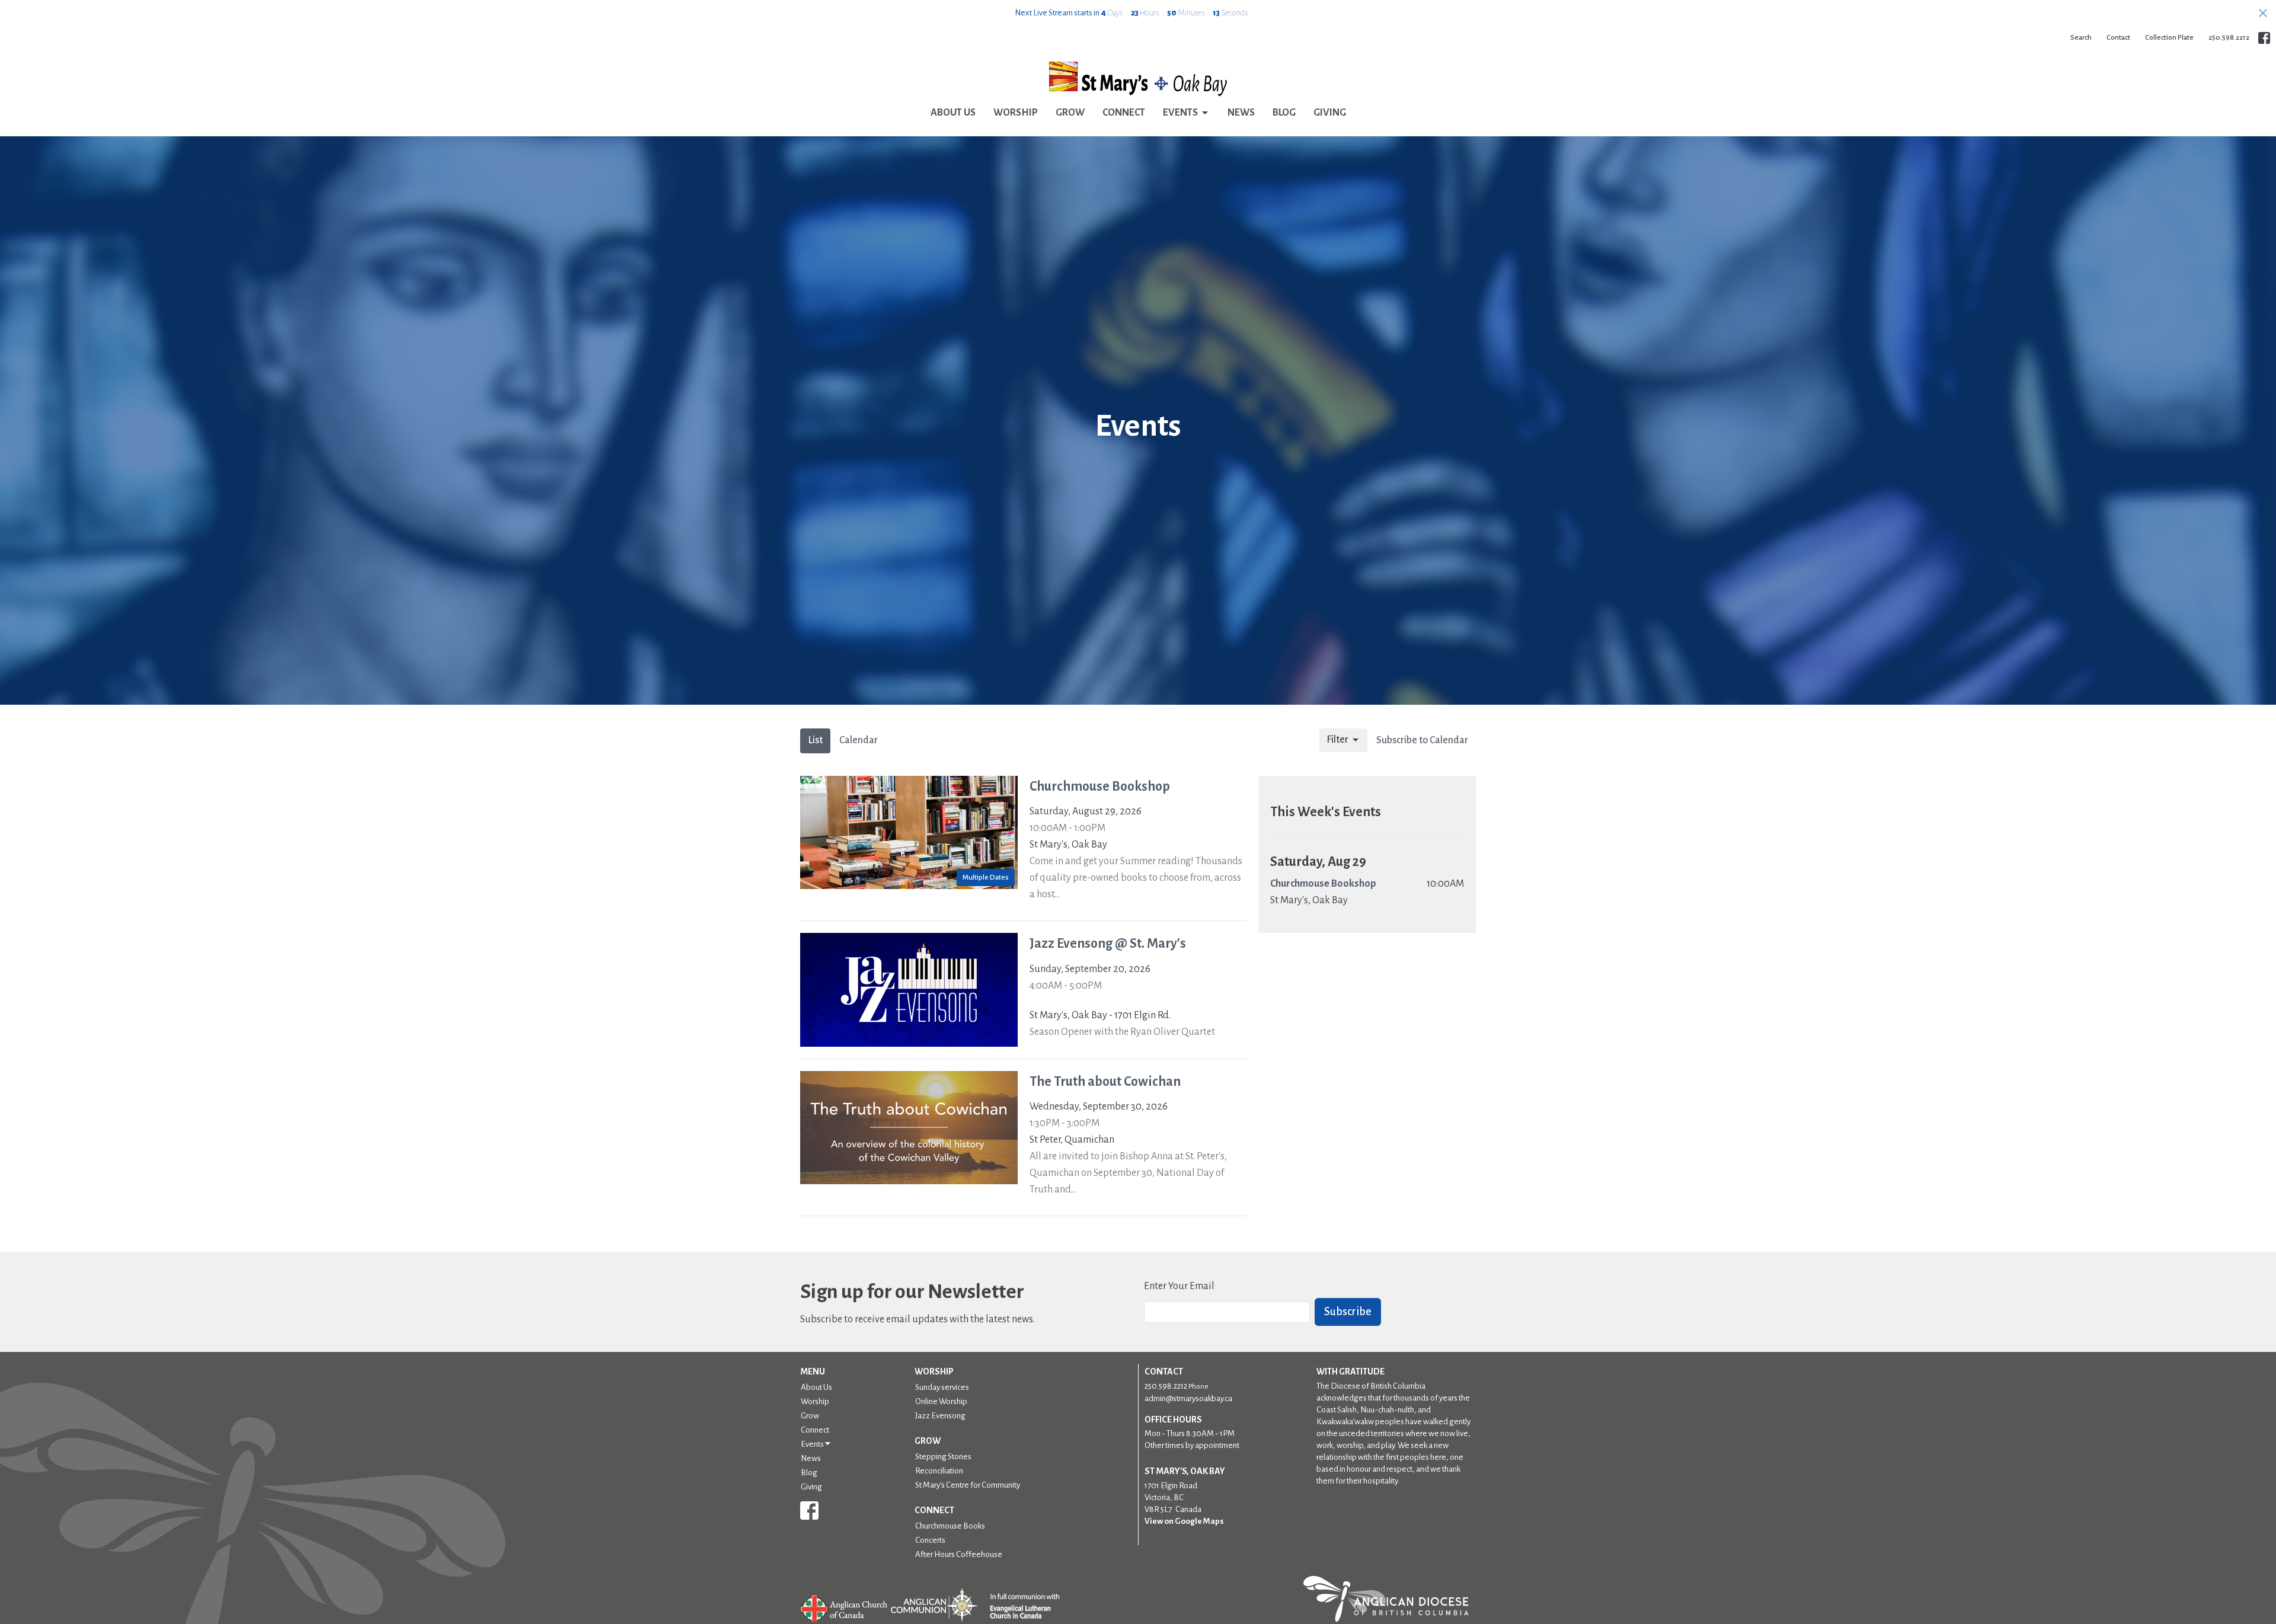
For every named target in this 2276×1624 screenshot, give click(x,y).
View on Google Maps (1184, 1521)
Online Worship (941, 1401)
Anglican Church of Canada (844, 1607)
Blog (1284, 113)
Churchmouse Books (950, 1526)
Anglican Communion (934, 1605)
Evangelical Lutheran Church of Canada (1020, 1607)
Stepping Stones (943, 1457)
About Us (953, 113)
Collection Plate (2169, 38)
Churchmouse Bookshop (1323, 884)
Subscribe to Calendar (1422, 740)
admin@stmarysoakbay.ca (1188, 1398)
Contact (2118, 38)
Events (1180, 113)
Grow (1070, 113)
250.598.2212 (2229, 38)
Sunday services (942, 1387)
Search (2081, 38)
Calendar (859, 740)
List (815, 740)
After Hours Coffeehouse (959, 1554)
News (1241, 113)
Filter (1337, 740)
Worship (1016, 113)
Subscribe (1348, 1312)
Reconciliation (939, 1471)
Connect (1124, 113)
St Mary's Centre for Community (968, 1485)
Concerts (930, 1540)
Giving (1330, 113)
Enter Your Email (1179, 1286)
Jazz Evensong (940, 1416)
